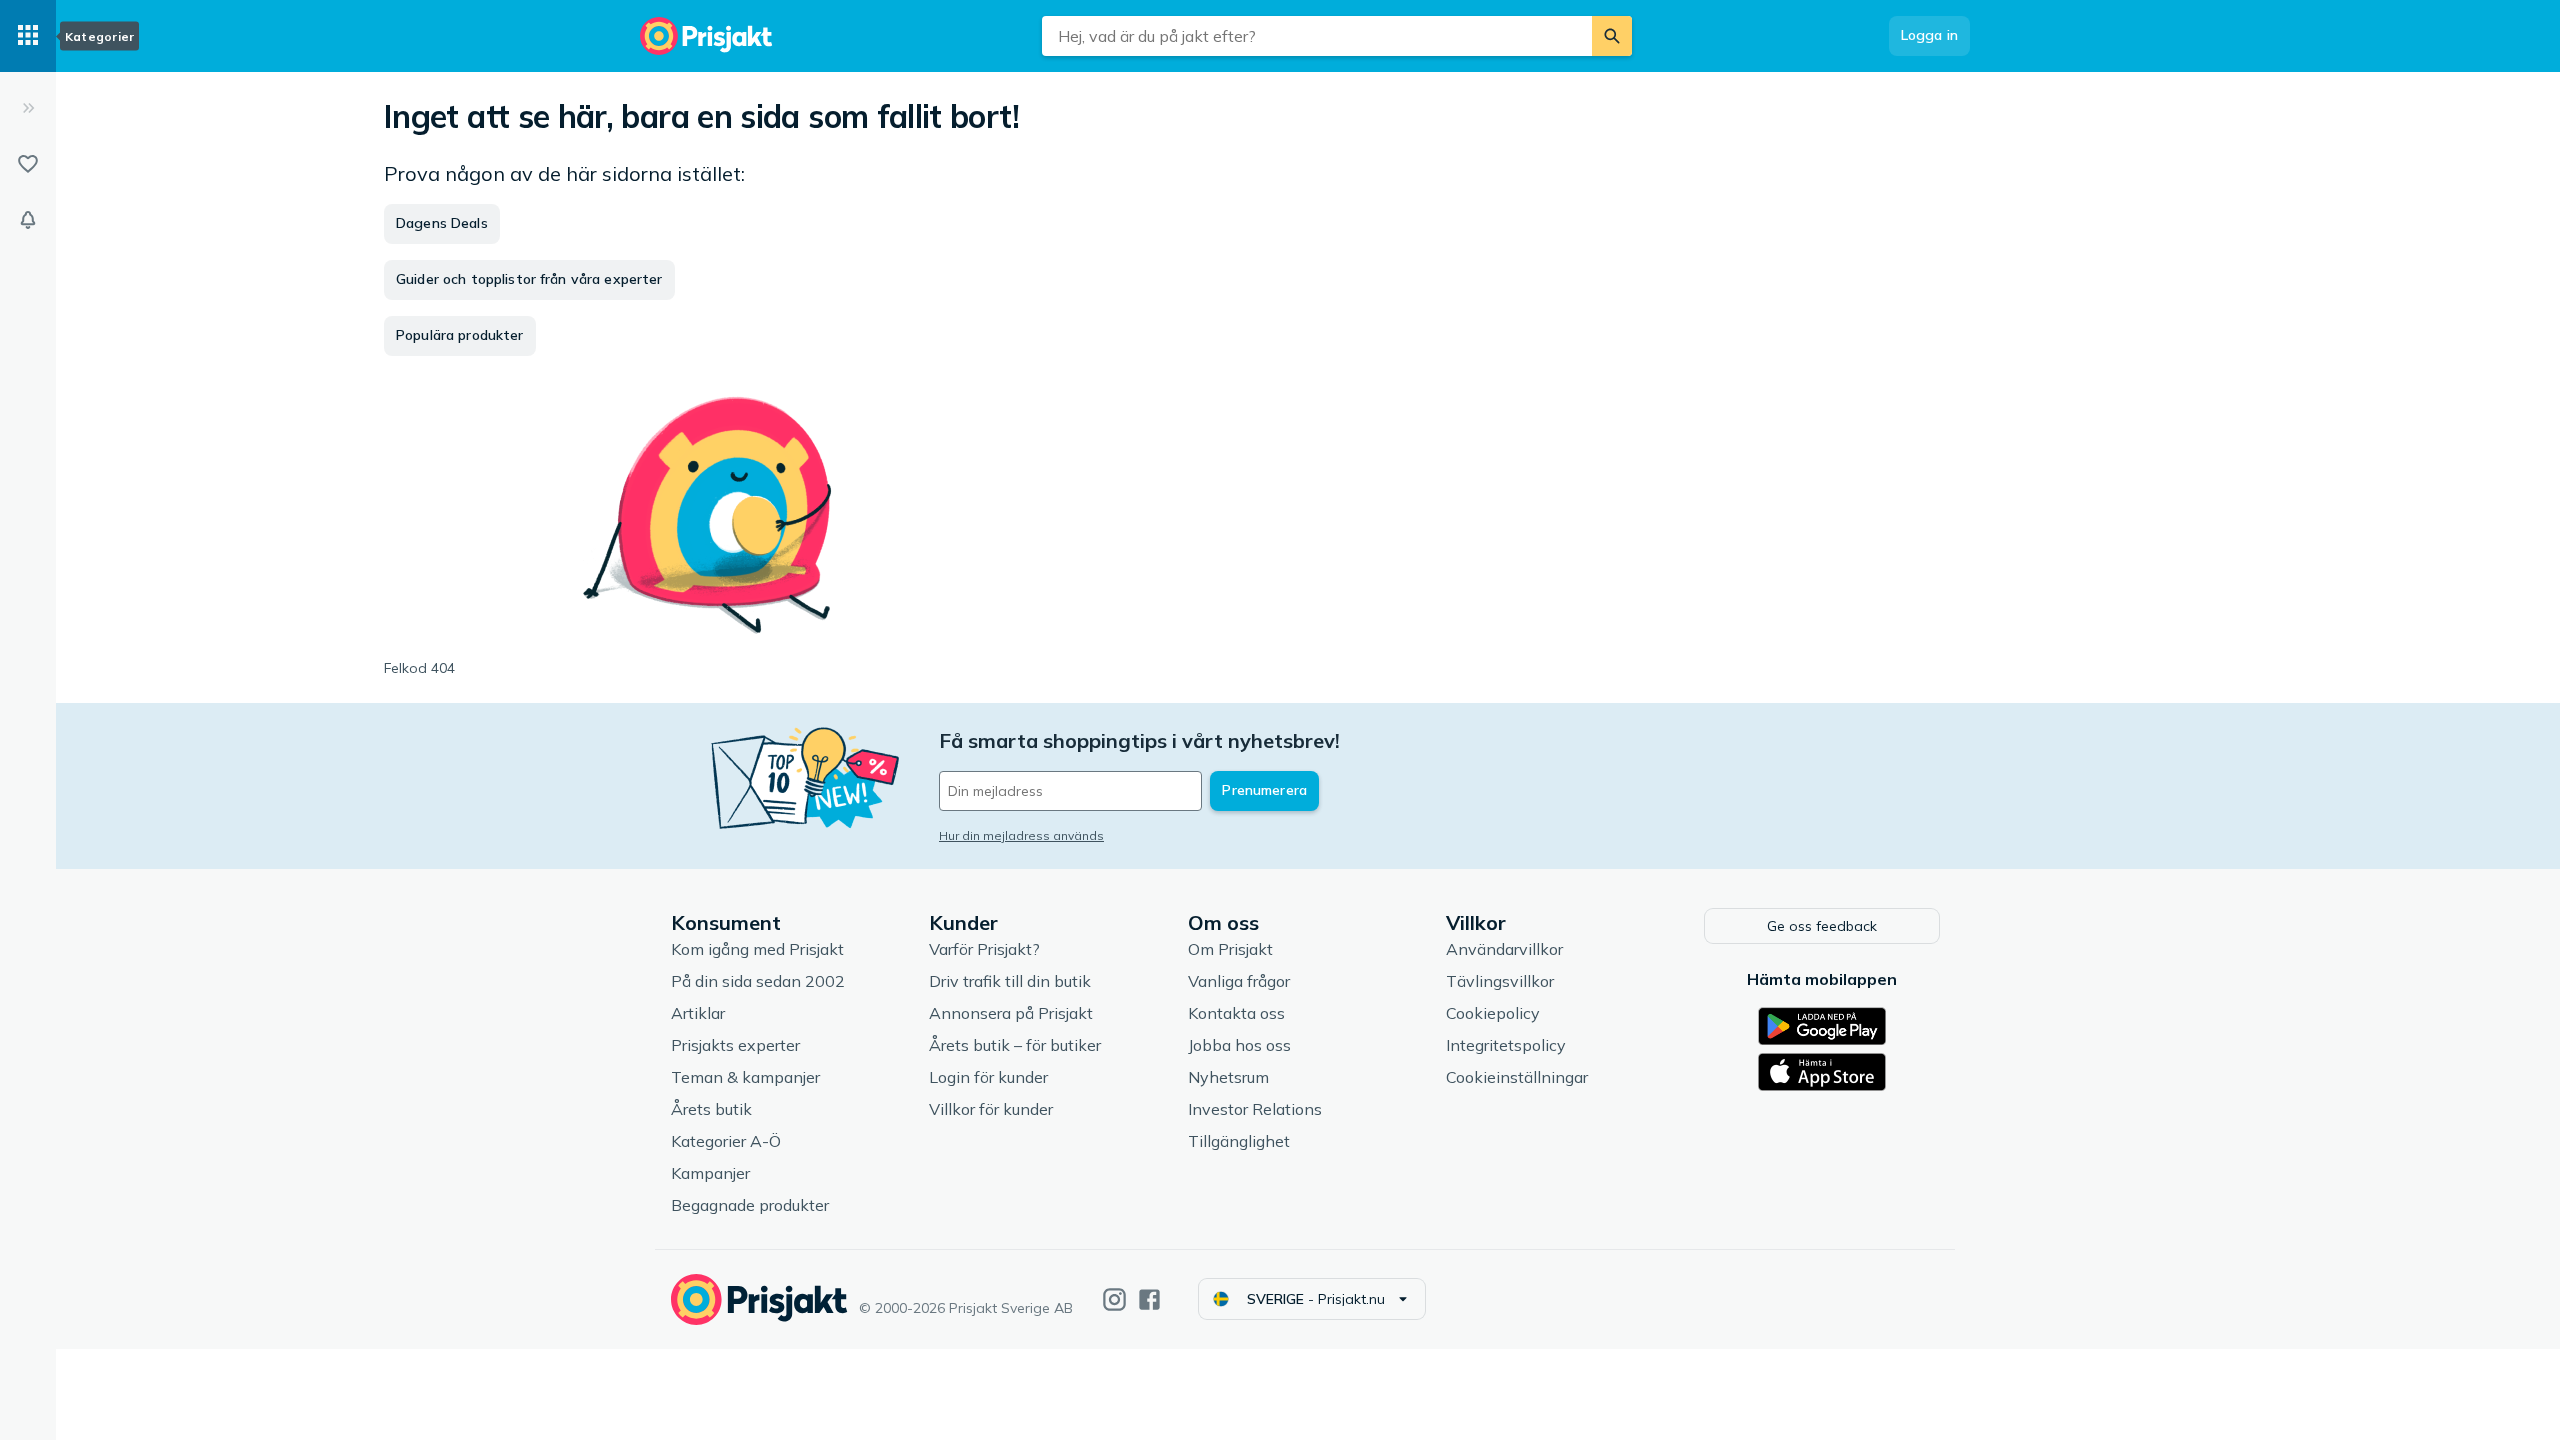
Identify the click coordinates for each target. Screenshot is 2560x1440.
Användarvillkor (1504, 949)
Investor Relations (1255, 1109)
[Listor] (28, 164)
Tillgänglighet (1239, 1141)
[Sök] (1612, 36)
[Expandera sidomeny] (28, 108)
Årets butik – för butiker (1015, 1045)
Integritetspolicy (1506, 1045)
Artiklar (698, 1013)
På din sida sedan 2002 (758, 981)
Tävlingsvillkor (1500, 981)
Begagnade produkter (750, 1205)
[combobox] (1317, 36)
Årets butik (711, 1109)
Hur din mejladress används (1021, 835)
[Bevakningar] (28, 220)
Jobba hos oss (1239, 1045)
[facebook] (1149, 1299)
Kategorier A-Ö (726, 1141)
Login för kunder (988, 1077)
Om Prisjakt (1230, 949)
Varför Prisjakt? (984, 949)
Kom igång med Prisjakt (757, 949)
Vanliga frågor (1239, 981)
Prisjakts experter (735, 1045)
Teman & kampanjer (745, 1077)
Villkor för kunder (991, 1109)
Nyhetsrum (1228, 1077)
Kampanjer (710, 1173)
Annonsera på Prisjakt (1011, 1013)
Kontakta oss (1236, 1013)
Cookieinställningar (1517, 1077)
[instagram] (1114, 1299)
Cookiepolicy (1493, 1013)
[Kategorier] (28, 36)
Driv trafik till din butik (1010, 981)
